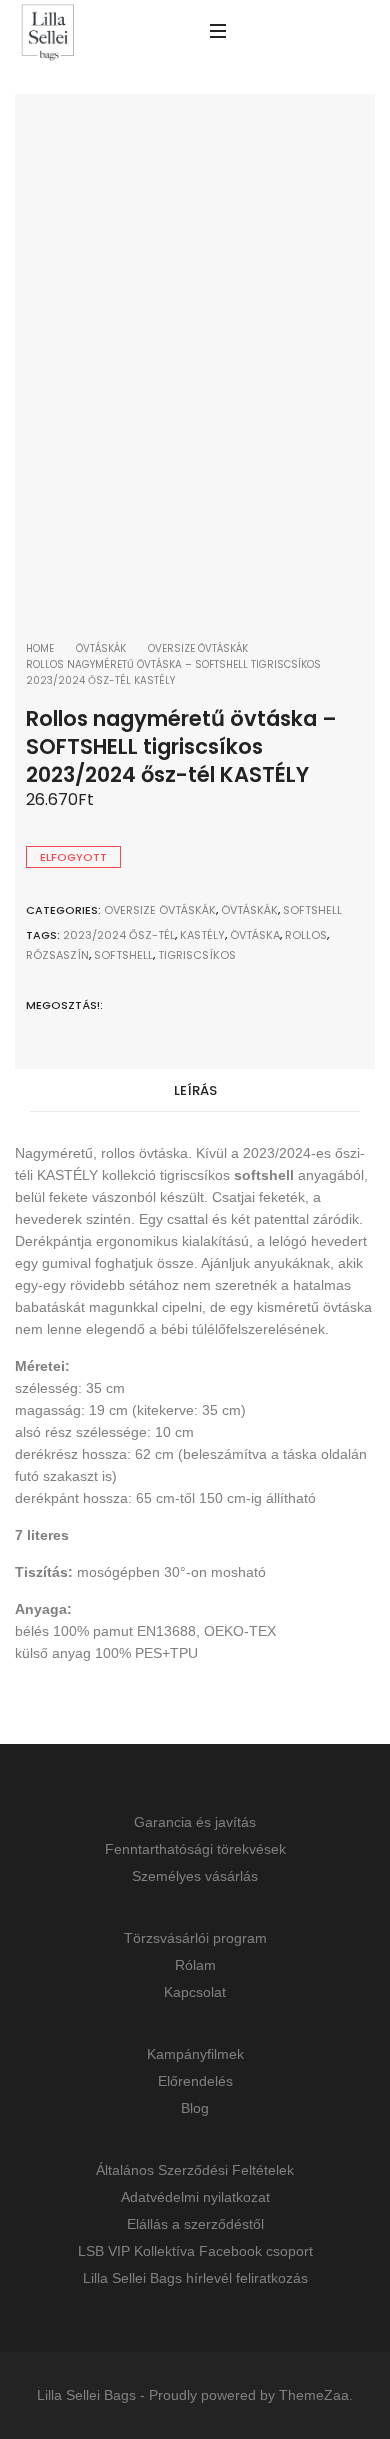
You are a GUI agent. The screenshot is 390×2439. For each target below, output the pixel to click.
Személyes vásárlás (195, 1876)
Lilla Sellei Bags (86, 2395)
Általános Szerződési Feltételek (195, 2170)
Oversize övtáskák (198, 648)
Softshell (312, 910)
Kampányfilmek (195, 2054)
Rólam (195, 1965)
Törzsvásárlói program (195, 1938)
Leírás (195, 1090)
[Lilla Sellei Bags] (48, 33)
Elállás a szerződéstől (195, 2224)
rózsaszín (57, 955)
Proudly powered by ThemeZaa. (251, 2395)
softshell (123, 955)
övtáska (255, 935)
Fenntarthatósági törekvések (195, 1849)
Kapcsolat (195, 1992)
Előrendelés (195, 2081)
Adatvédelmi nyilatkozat (195, 2197)
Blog (195, 2108)
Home (40, 648)
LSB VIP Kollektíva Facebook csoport (195, 2251)
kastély (202, 935)
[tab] (195, 1091)
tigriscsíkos (197, 955)
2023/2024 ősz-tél (119, 935)
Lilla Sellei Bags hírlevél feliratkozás (195, 2278)
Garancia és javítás (195, 1822)
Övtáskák (101, 648)
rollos (306, 935)
